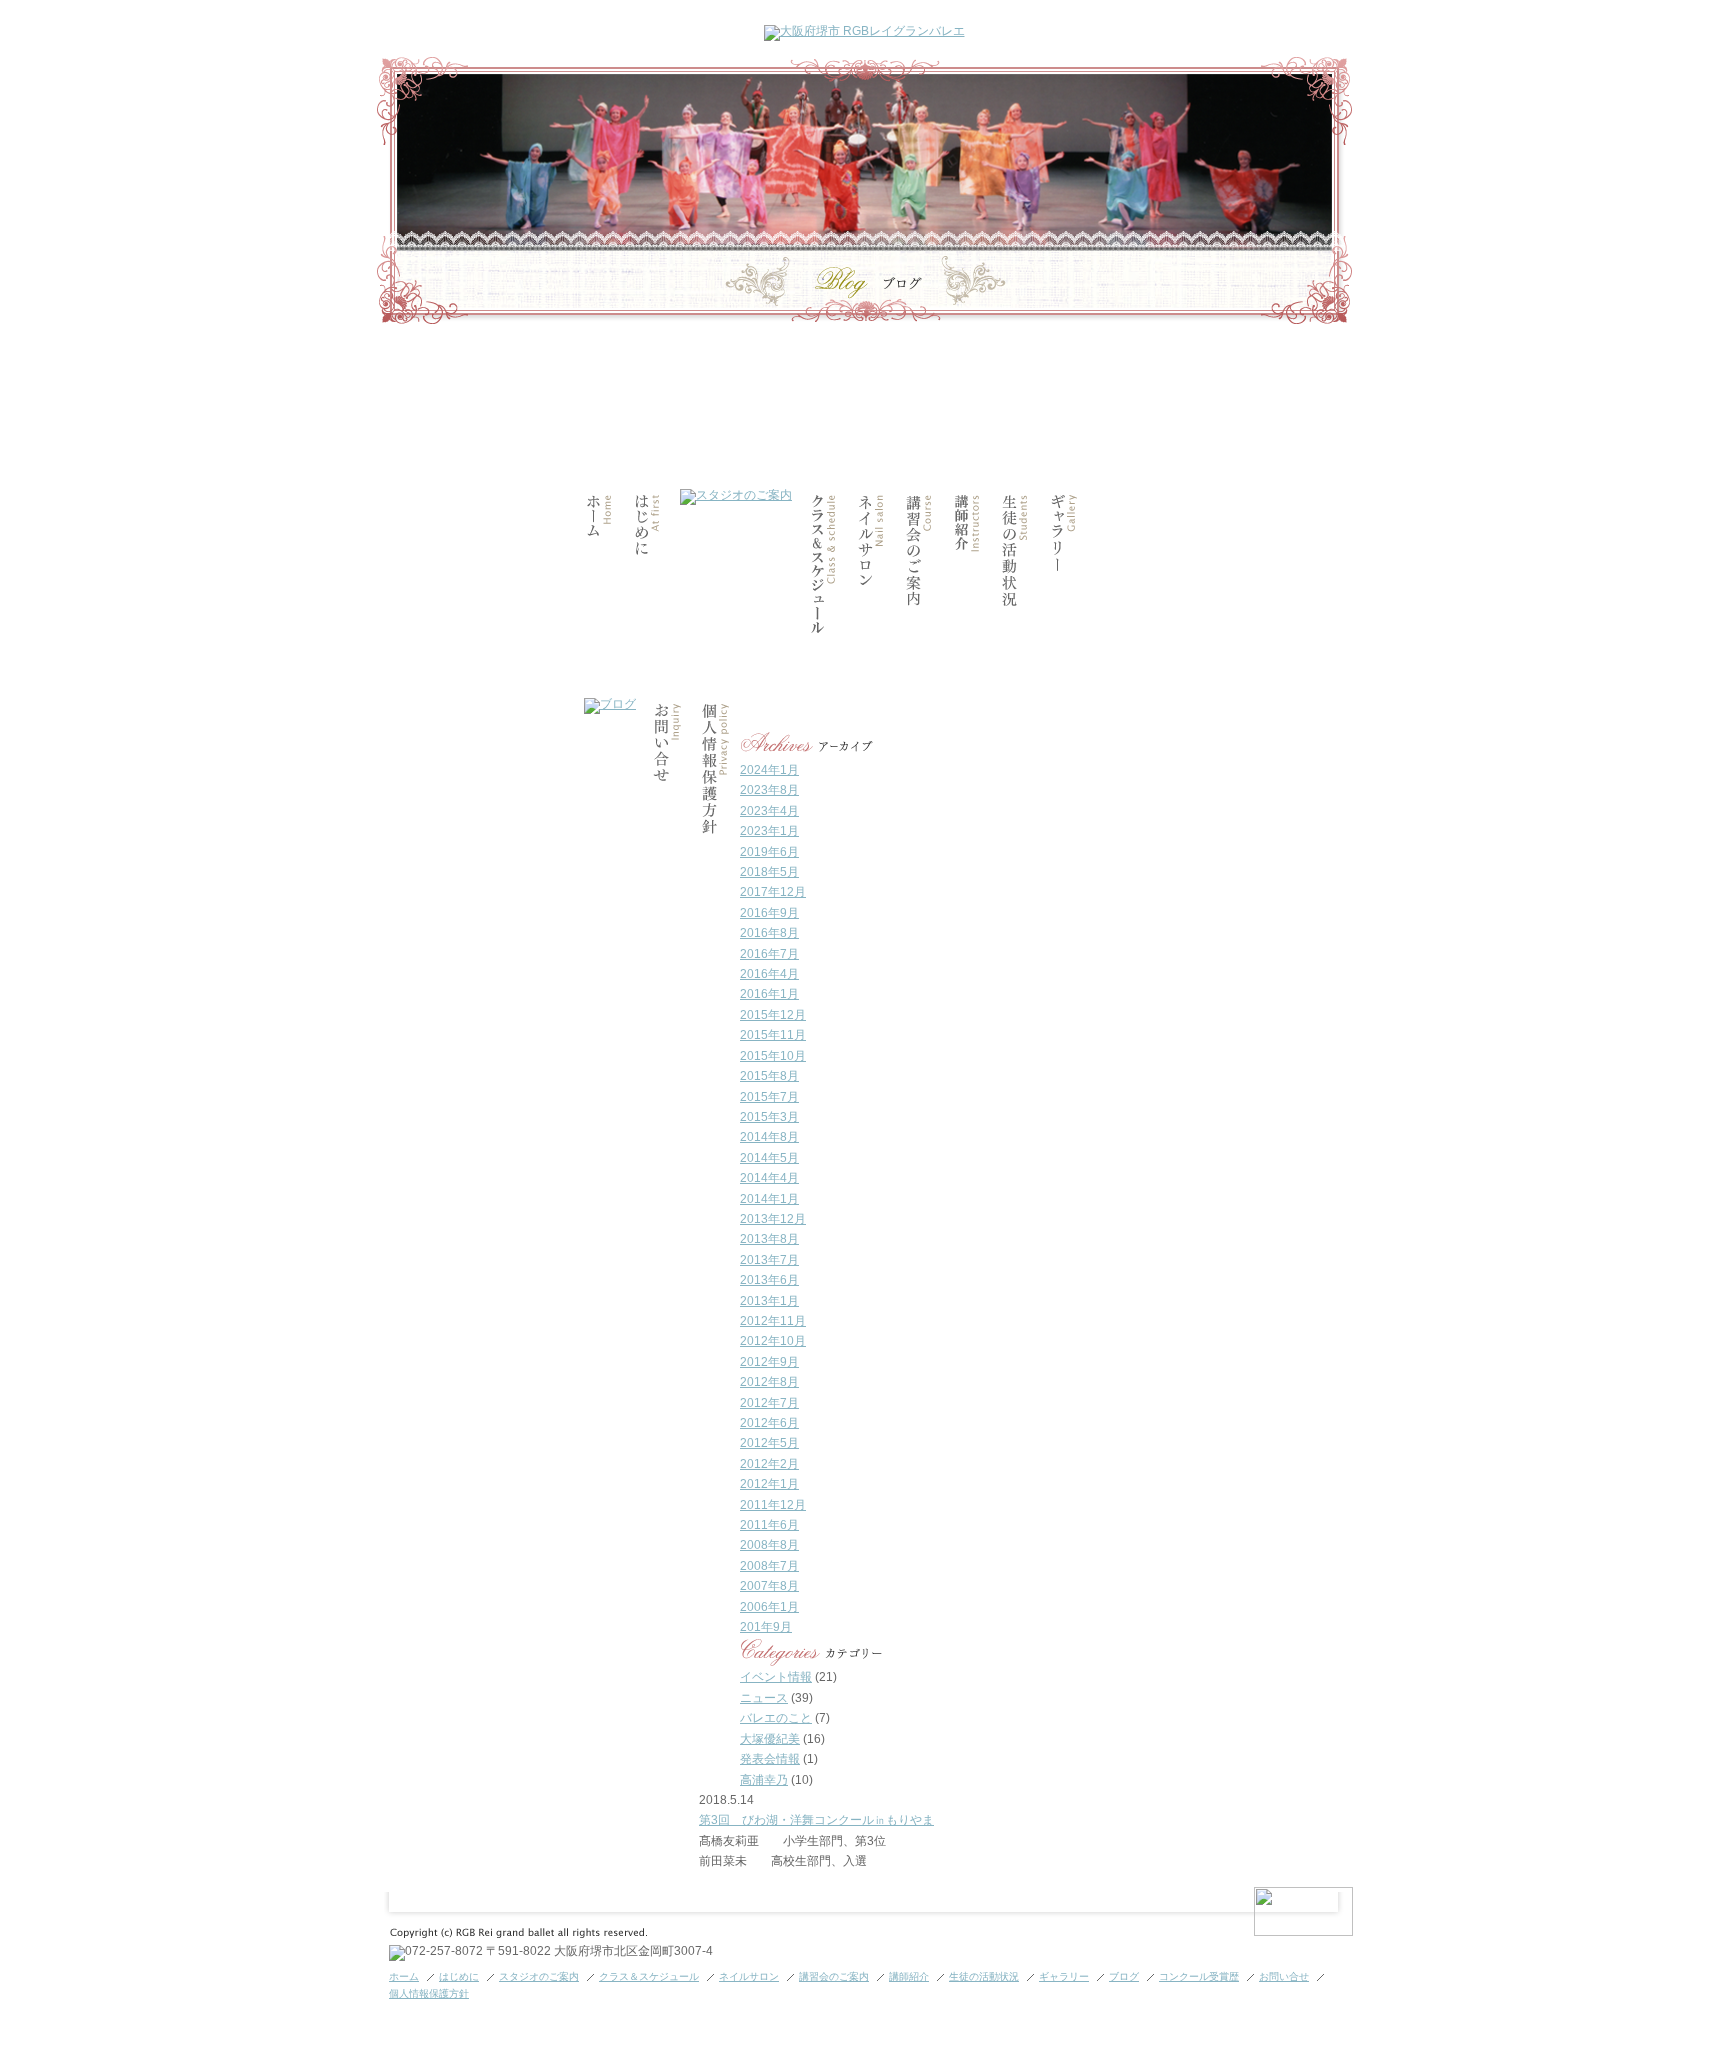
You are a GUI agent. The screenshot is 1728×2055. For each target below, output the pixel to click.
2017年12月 (773, 892)
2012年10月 (773, 1341)
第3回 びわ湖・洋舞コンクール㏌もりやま (816, 1820)
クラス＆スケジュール (649, 1976)
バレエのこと (776, 1718)
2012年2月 (769, 1464)
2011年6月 (769, 1525)
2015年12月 (773, 1015)
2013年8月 (769, 1239)
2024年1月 (769, 770)
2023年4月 (769, 811)
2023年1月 (769, 831)
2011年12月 (773, 1505)
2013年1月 (769, 1301)
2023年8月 (769, 790)
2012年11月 (773, 1321)
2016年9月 (769, 913)
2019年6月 (769, 852)
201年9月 (766, 1627)
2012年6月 (769, 1423)
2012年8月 (769, 1382)
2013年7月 (769, 1260)
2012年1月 (769, 1484)
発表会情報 (770, 1759)
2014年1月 (769, 1199)
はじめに (459, 1976)
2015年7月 (769, 1097)
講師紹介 (909, 1976)
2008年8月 (769, 1545)
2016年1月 (769, 994)
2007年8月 (769, 1586)
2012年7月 (769, 1403)
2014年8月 (769, 1137)
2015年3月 (769, 1117)
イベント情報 (776, 1677)
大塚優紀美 (770, 1739)
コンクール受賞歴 (1199, 1976)
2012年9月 (769, 1362)
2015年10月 (773, 1056)
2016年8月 (769, 933)
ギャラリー (1064, 1976)
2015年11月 (773, 1035)
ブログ (1124, 1976)
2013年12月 (773, 1219)
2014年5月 (769, 1158)
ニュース (764, 1698)
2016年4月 (769, 974)
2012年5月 (769, 1443)
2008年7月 (769, 1566)
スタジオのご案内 (539, 1976)
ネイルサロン (749, 1976)
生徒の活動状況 (984, 1976)
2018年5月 (769, 872)
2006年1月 (769, 1607)
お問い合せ (1284, 1976)
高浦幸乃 (764, 1780)
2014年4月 (769, 1178)
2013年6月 (769, 1280)
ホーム (404, 1976)
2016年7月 (769, 954)
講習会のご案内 (834, 1976)
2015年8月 (769, 1076)
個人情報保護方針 (429, 1993)
